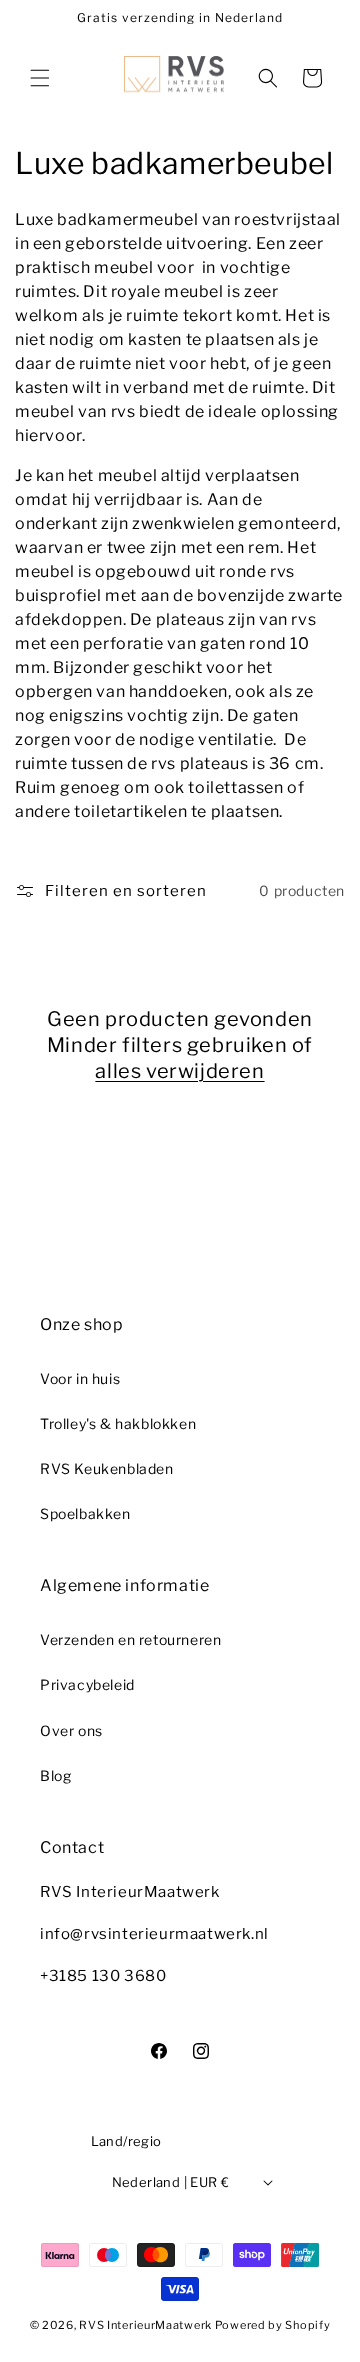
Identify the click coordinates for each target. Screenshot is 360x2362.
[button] (40, 78)
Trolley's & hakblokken (118, 1423)
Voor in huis (80, 1378)
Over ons (71, 1730)
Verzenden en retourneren (130, 1639)
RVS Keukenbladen (107, 1468)
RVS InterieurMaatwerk (145, 2325)
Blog (55, 1775)
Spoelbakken (85, 1513)
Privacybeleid (87, 1684)
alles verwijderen (179, 1071)
